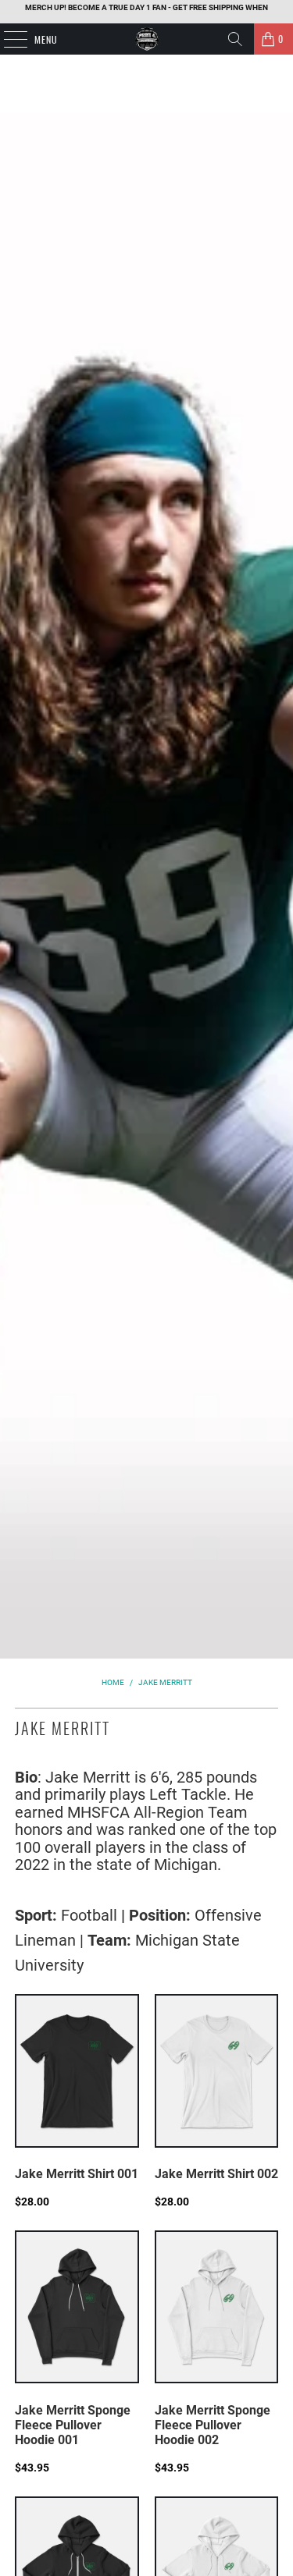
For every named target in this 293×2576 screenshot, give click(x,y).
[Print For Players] (147, 39)
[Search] (235, 39)
